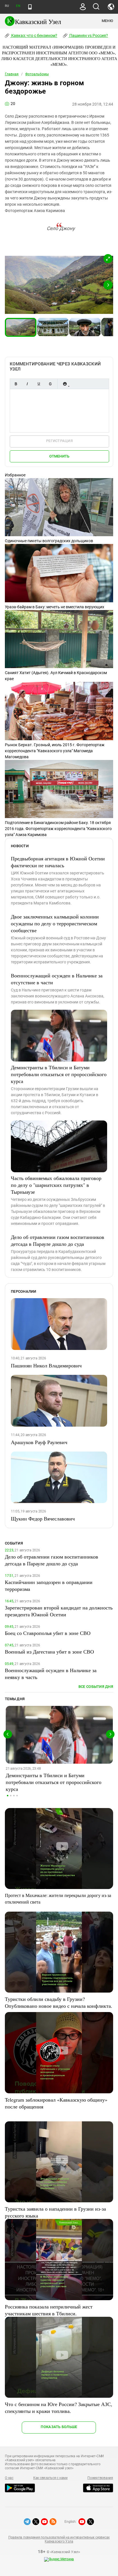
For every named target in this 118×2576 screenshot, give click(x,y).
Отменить (59, 456)
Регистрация (59, 441)
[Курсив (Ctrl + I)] (27, 384)
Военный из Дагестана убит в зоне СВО (49, 1652)
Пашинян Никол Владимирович (46, 1365)
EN (18, 6)
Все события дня (96, 1687)
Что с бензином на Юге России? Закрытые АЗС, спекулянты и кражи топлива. (59, 2407)
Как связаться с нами (50, 2478)
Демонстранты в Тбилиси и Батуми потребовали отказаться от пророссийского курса (59, 1074)
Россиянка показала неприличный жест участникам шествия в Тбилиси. (49, 2310)
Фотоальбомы (37, 74)
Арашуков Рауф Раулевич (39, 1442)
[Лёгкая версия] (30, 7)
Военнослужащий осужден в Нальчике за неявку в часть (51, 1674)
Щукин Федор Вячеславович (43, 1518)
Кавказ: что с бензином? (34, 35)
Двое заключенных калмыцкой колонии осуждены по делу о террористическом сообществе (55, 923)
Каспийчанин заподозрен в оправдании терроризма (49, 1585)
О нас (9, 2478)
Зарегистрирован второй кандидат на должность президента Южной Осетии (59, 1611)
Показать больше (59, 2427)
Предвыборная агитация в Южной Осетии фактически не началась (58, 862)
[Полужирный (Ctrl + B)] (16, 384)
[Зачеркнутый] (50, 384)
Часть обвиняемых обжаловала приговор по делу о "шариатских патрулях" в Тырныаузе (56, 1185)
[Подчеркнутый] (39, 384)
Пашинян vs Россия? (88, 35)
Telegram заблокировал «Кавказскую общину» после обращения (56, 2103)
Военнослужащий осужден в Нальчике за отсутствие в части (57, 979)
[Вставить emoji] (65, 384)
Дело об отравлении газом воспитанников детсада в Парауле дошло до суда (58, 1240)
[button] (108, 259)
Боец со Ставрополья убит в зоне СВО (48, 1633)
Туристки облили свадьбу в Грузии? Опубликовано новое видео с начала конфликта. (59, 2002)
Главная (12, 74)
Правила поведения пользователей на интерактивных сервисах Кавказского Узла (59, 2539)
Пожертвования (100, 2478)
